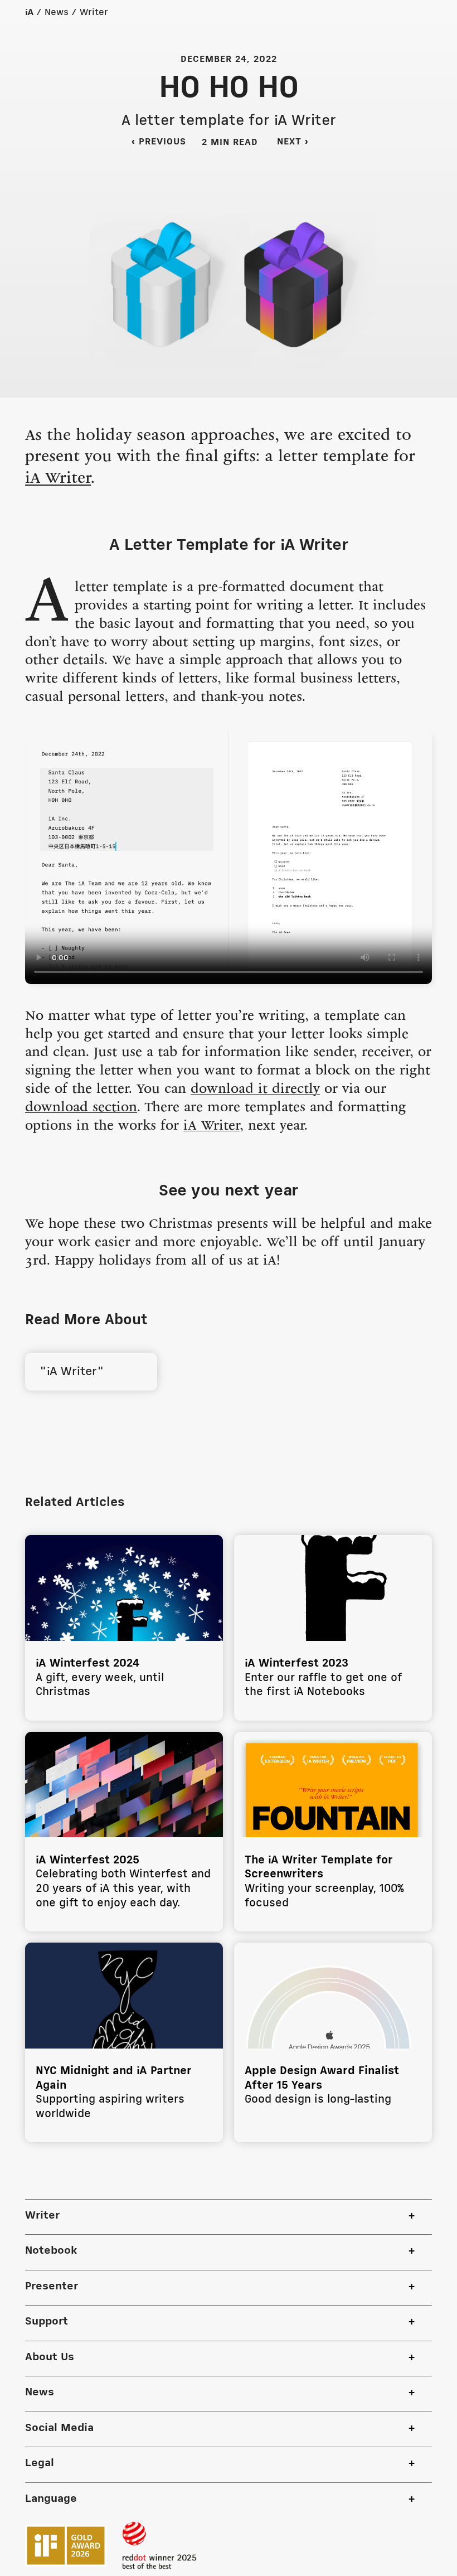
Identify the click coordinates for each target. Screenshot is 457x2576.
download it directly (255, 1090)
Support (47, 2322)
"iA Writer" (70, 1372)
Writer (94, 13)
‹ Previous (159, 142)
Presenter (52, 2287)
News (57, 13)
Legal (40, 2463)
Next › (300, 142)
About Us (50, 2357)
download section (81, 1108)
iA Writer (58, 479)
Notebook (51, 2251)
